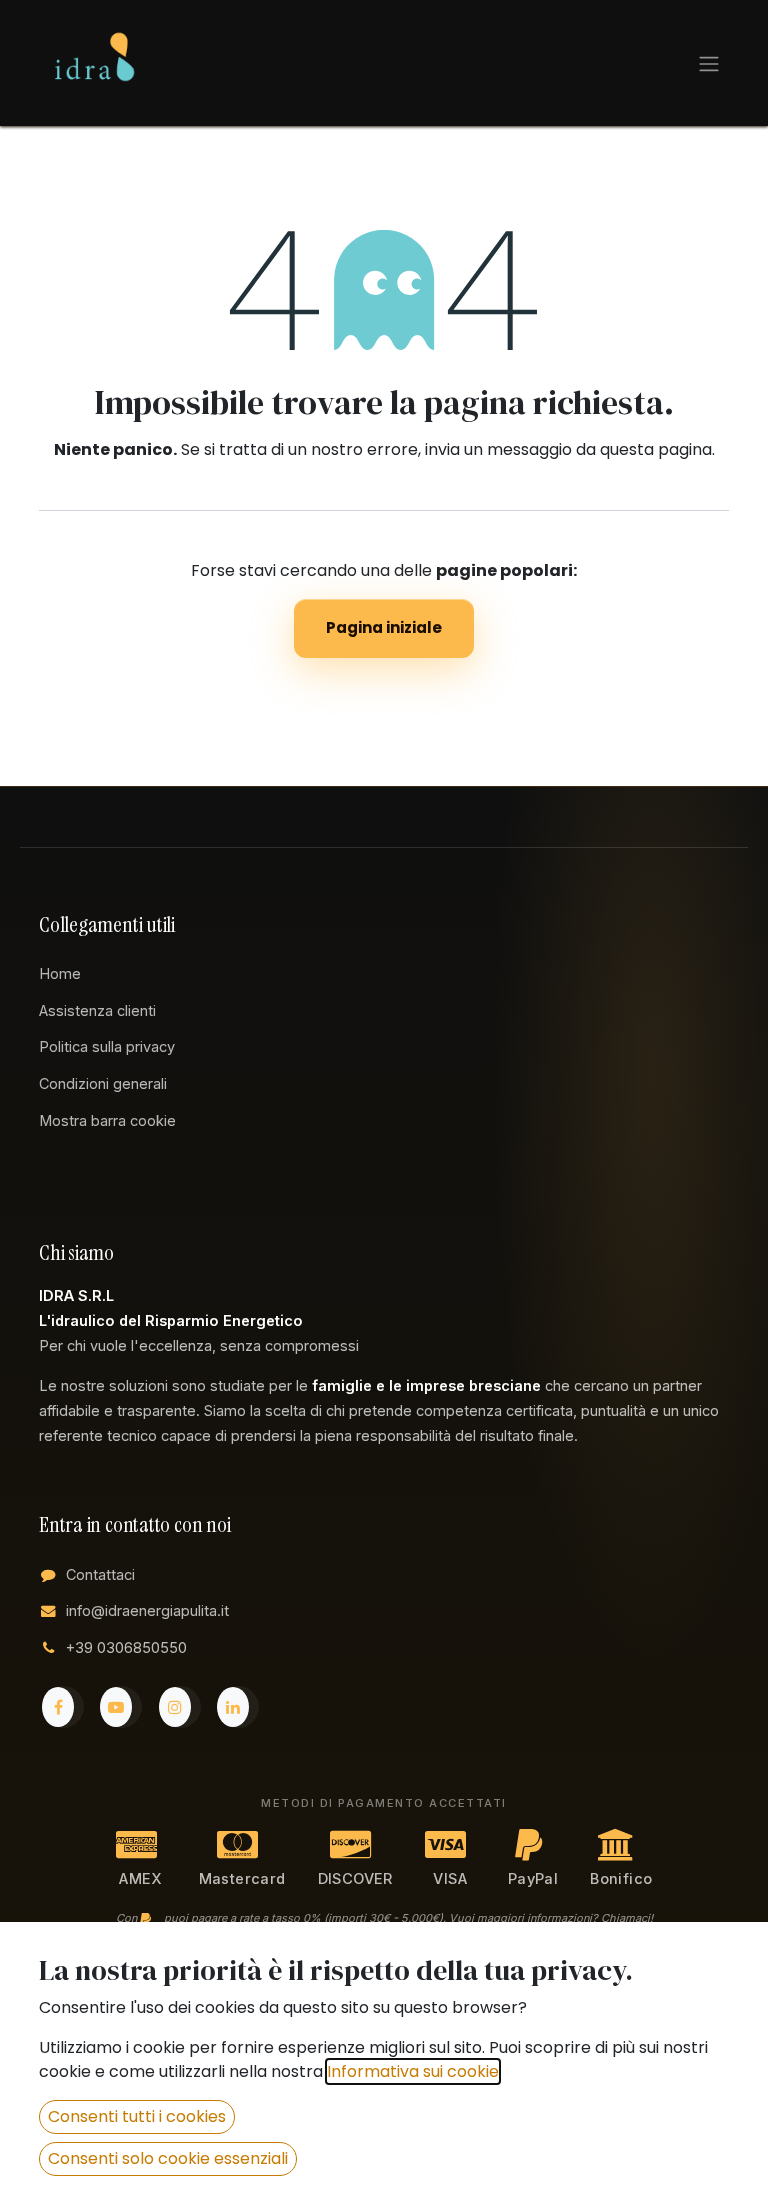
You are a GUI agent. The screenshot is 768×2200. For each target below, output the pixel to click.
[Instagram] (180, 1707)
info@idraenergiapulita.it (147, 1610)
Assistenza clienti (97, 1010)
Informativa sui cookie (413, 2071)
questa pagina (656, 449)
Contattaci (100, 1574)
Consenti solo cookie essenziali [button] (168, 2158)
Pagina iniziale (384, 627)
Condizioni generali (103, 1083)
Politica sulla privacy (107, 1046)
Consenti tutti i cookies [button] (137, 2116)
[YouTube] (121, 1707)
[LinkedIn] (238, 1707)
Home (60, 973)
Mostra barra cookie (107, 1120)
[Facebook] (63, 1707)
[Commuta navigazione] (709, 63)
